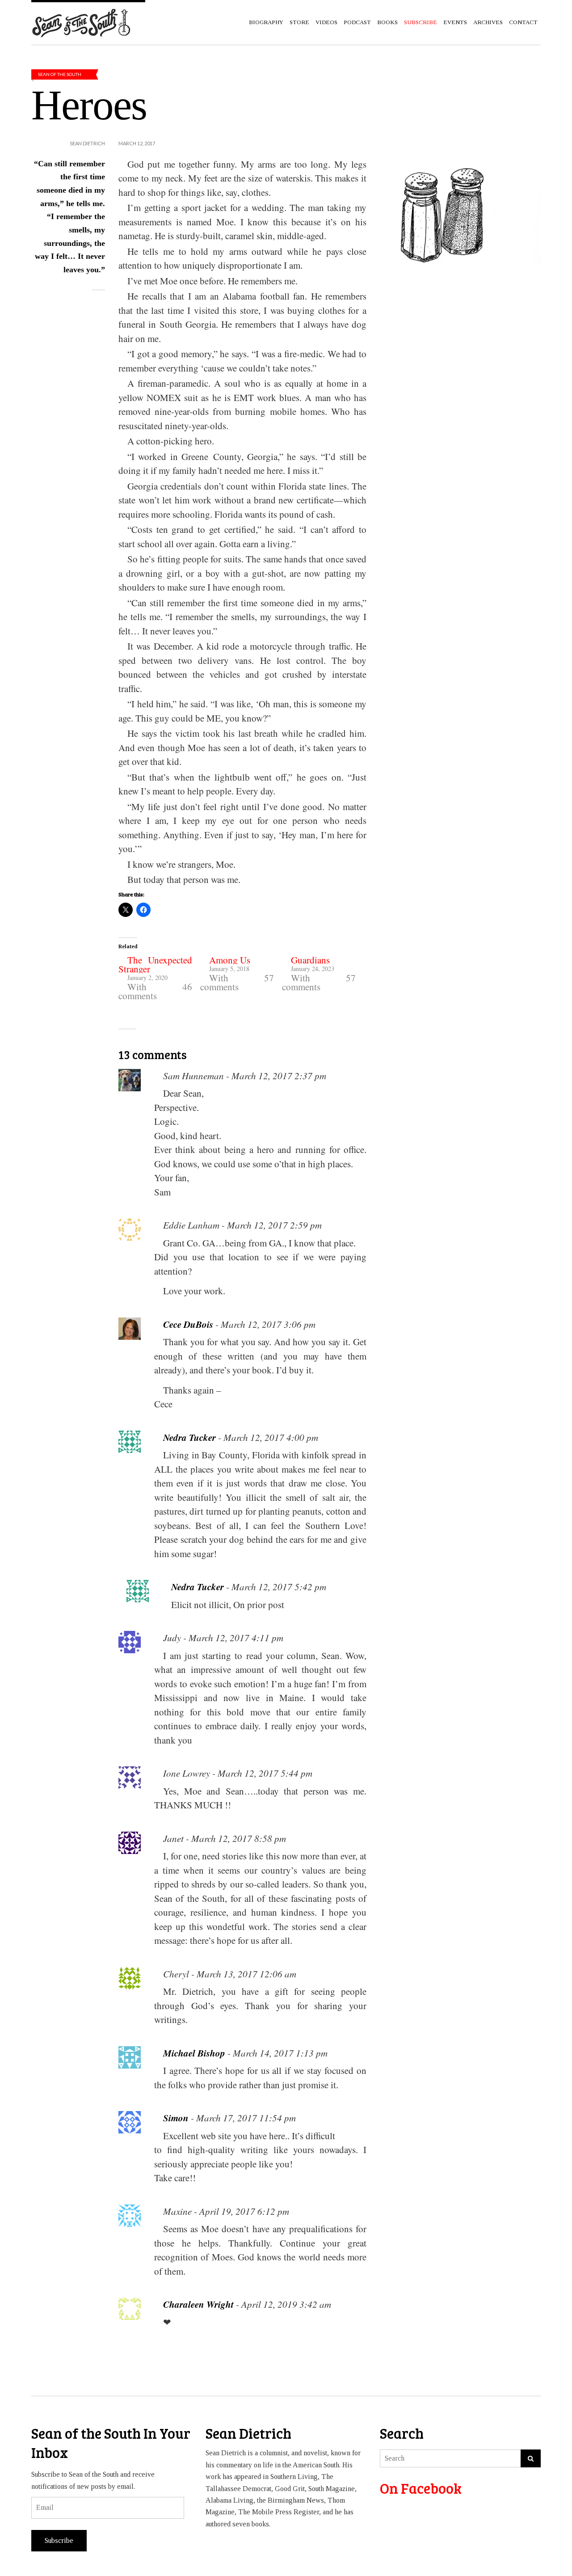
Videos (326, 22)
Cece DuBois (188, 1324)
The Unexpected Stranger (155, 964)
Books (387, 22)
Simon (176, 2118)
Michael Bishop (194, 2053)
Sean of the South (60, 74)
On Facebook (421, 2488)
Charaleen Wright (198, 2304)
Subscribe (59, 2540)
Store (299, 22)
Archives (488, 22)
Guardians (310, 960)
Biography (266, 22)
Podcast (357, 22)
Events (455, 22)
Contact (523, 22)
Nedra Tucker (189, 1437)
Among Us (230, 960)
